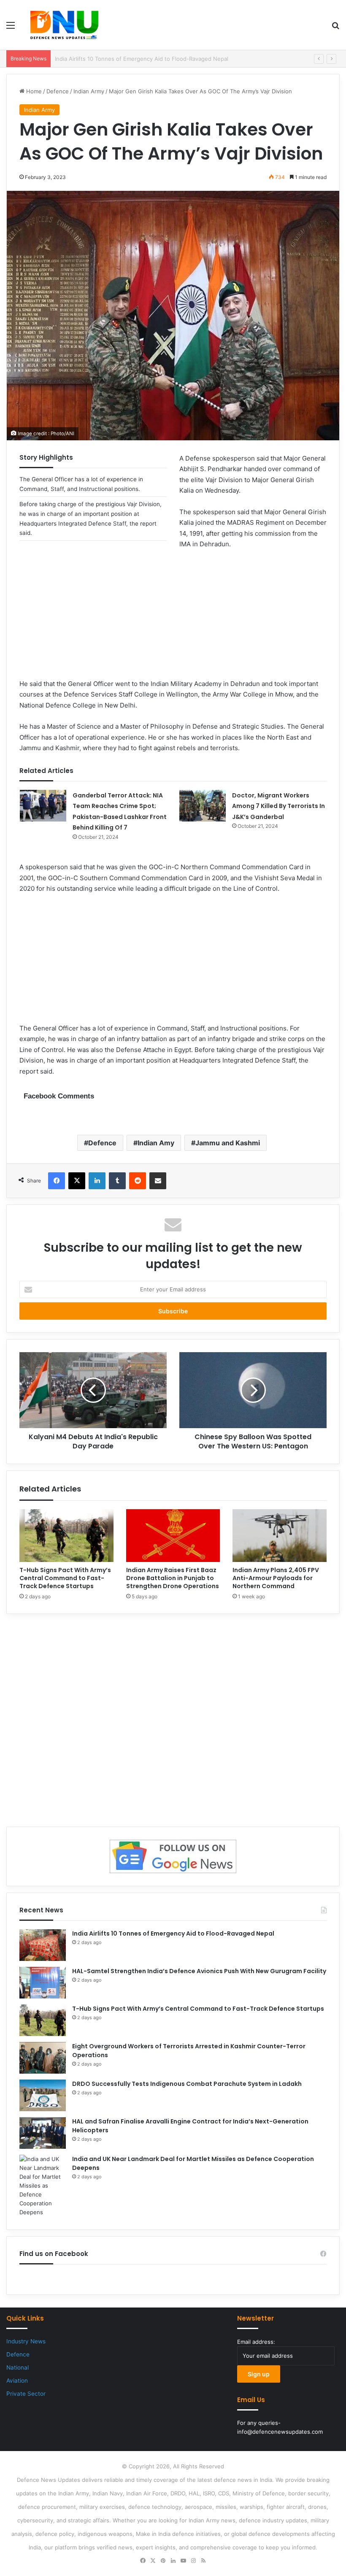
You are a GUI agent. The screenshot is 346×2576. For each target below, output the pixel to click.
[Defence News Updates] (64, 25)
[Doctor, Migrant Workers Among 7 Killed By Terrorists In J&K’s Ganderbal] (203, 806)
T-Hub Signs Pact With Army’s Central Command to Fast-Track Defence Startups (65, 1578)
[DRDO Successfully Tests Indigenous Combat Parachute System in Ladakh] (43, 2095)
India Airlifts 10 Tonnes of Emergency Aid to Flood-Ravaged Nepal (173, 1933)
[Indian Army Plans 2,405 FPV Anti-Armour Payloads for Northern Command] (280, 1536)
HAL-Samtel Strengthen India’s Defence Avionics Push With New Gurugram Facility (163, 59)
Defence (58, 91)
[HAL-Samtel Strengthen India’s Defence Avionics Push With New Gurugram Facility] (43, 1983)
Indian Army (89, 91)
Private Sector (26, 2394)
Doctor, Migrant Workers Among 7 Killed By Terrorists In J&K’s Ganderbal (278, 806)
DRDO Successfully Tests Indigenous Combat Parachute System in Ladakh (187, 2084)
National (18, 2367)
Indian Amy (156, 1143)
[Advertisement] (173, 619)
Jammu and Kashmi (228, 1143)
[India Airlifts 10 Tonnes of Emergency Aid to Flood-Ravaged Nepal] (43, 1945)
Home (33, 91)
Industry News (26, 2341)
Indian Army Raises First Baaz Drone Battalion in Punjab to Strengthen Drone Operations (173, 1578)
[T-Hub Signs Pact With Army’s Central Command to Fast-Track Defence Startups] (66, 1536)
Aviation (17, 2381)
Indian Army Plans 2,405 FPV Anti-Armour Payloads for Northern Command (276, 1578)
